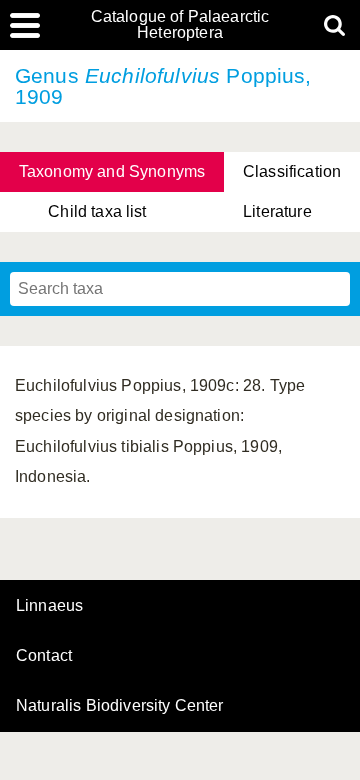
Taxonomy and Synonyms (112, 171)
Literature (277, 211)
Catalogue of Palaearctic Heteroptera (180, 25)
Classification (292, 171)
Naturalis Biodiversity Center (120, 706)
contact (44, 655)
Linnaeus (49, 606)
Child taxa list (97, 211)
